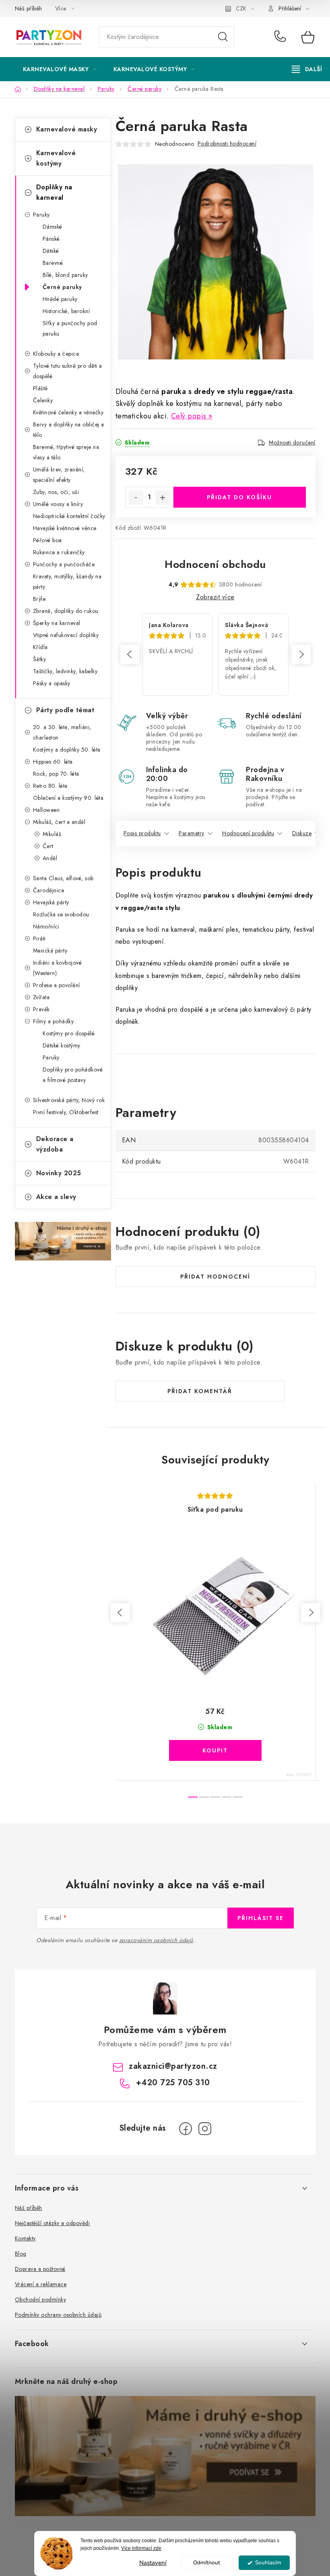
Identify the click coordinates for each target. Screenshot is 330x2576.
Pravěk (41, 1009)
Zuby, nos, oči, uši (56, 492)
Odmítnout (207, 2563)
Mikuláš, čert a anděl (59, 822)
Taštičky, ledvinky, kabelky (65, 671)
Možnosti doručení (292, 443)
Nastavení (153, 2563)
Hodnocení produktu (248, 833)
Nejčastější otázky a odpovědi (53, 2223)
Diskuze (302, 833)
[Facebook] (186, 2129)
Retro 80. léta (50, 786)
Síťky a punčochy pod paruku (70, 328)
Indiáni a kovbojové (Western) (58, 968)
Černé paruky (62, 287)
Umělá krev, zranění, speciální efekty (59, 475)
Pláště (40, 388)
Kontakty (25, 2238)
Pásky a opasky (52, 683)
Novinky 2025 (59, 1173)
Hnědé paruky (60, 299)
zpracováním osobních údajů (156, 1940)
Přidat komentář (200, 1391)
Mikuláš (52, 834)
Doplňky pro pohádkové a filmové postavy (73, 1075)
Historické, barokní (66, 311)
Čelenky (43, 400)
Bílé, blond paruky (65, 275)
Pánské (51, 239)
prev (120, 1613)
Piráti (39, 939)
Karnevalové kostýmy (56, 158)
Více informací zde (141, 2548)
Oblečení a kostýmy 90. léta (68, 798)
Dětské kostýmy (62, 1045)
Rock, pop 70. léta (56, 774)
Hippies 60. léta (53, 762)
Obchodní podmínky (41, 2299)
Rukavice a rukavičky (59, 552)
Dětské (51, 251)
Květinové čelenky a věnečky (68, 412)
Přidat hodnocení (215, 1277)
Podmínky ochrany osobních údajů (58, 2315)
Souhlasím (268, 2563)
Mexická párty (50, 951)
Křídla (40, 647)
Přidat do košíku (239, 497)
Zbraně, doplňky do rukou (66, 611)
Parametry (192, 833)
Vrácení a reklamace (41, 2284)
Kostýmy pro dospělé (69, 1033)
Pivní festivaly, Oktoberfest (66, 1112)
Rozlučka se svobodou (61, 914)
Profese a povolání (57, 985)
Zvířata (41, 997)
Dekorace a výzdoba (55, 1144)
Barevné (53, 263)
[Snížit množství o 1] (136, 498)
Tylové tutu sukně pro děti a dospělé (68, 371)
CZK (241, 8)
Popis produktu (142, 833)
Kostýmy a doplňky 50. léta (67, 750)
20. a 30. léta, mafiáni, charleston (62, 732)
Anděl (50, 858)
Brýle (39, 599)
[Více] (307, 69)
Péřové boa (47, 540)
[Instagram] (205, 2129)
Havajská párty (51, 902)
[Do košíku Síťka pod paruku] (215, 1750)
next (311, 1613)
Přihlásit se (261, 1918)
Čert (48, 846)
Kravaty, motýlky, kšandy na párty (67, 582)
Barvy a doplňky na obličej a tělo (69, 430)
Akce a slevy (56, 1197)
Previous (130, 654)
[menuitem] (60, 69)
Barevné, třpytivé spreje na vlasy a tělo (66, 452)
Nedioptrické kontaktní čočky (69, 516)
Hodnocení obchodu (215, 564)
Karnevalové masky (67, 129)
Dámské (53, 227)
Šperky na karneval (57, 623)
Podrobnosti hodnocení (227, 143)
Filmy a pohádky (54, 1021)
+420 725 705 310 (282, 37)
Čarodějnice (49, 890)
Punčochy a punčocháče (64, 564)
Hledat (223, 37)
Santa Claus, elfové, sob (63, 878)
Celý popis (189, 416)
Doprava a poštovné (40, 2269)
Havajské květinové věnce (65, 528)
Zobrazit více (215, 597)
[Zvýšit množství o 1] (163, 498)
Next (301, 654)
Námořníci (46, 926)
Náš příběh (29, 8)
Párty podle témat (65, 710)
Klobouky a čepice (56, 354)
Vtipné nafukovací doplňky (66, 635)
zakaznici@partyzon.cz (173, 2066)
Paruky (41, 215)
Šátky (40, 659)
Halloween (46, 810)
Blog (21, 2254)
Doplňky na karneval (54, 192)
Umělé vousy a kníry (58, 504)
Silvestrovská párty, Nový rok (69, 1100)
